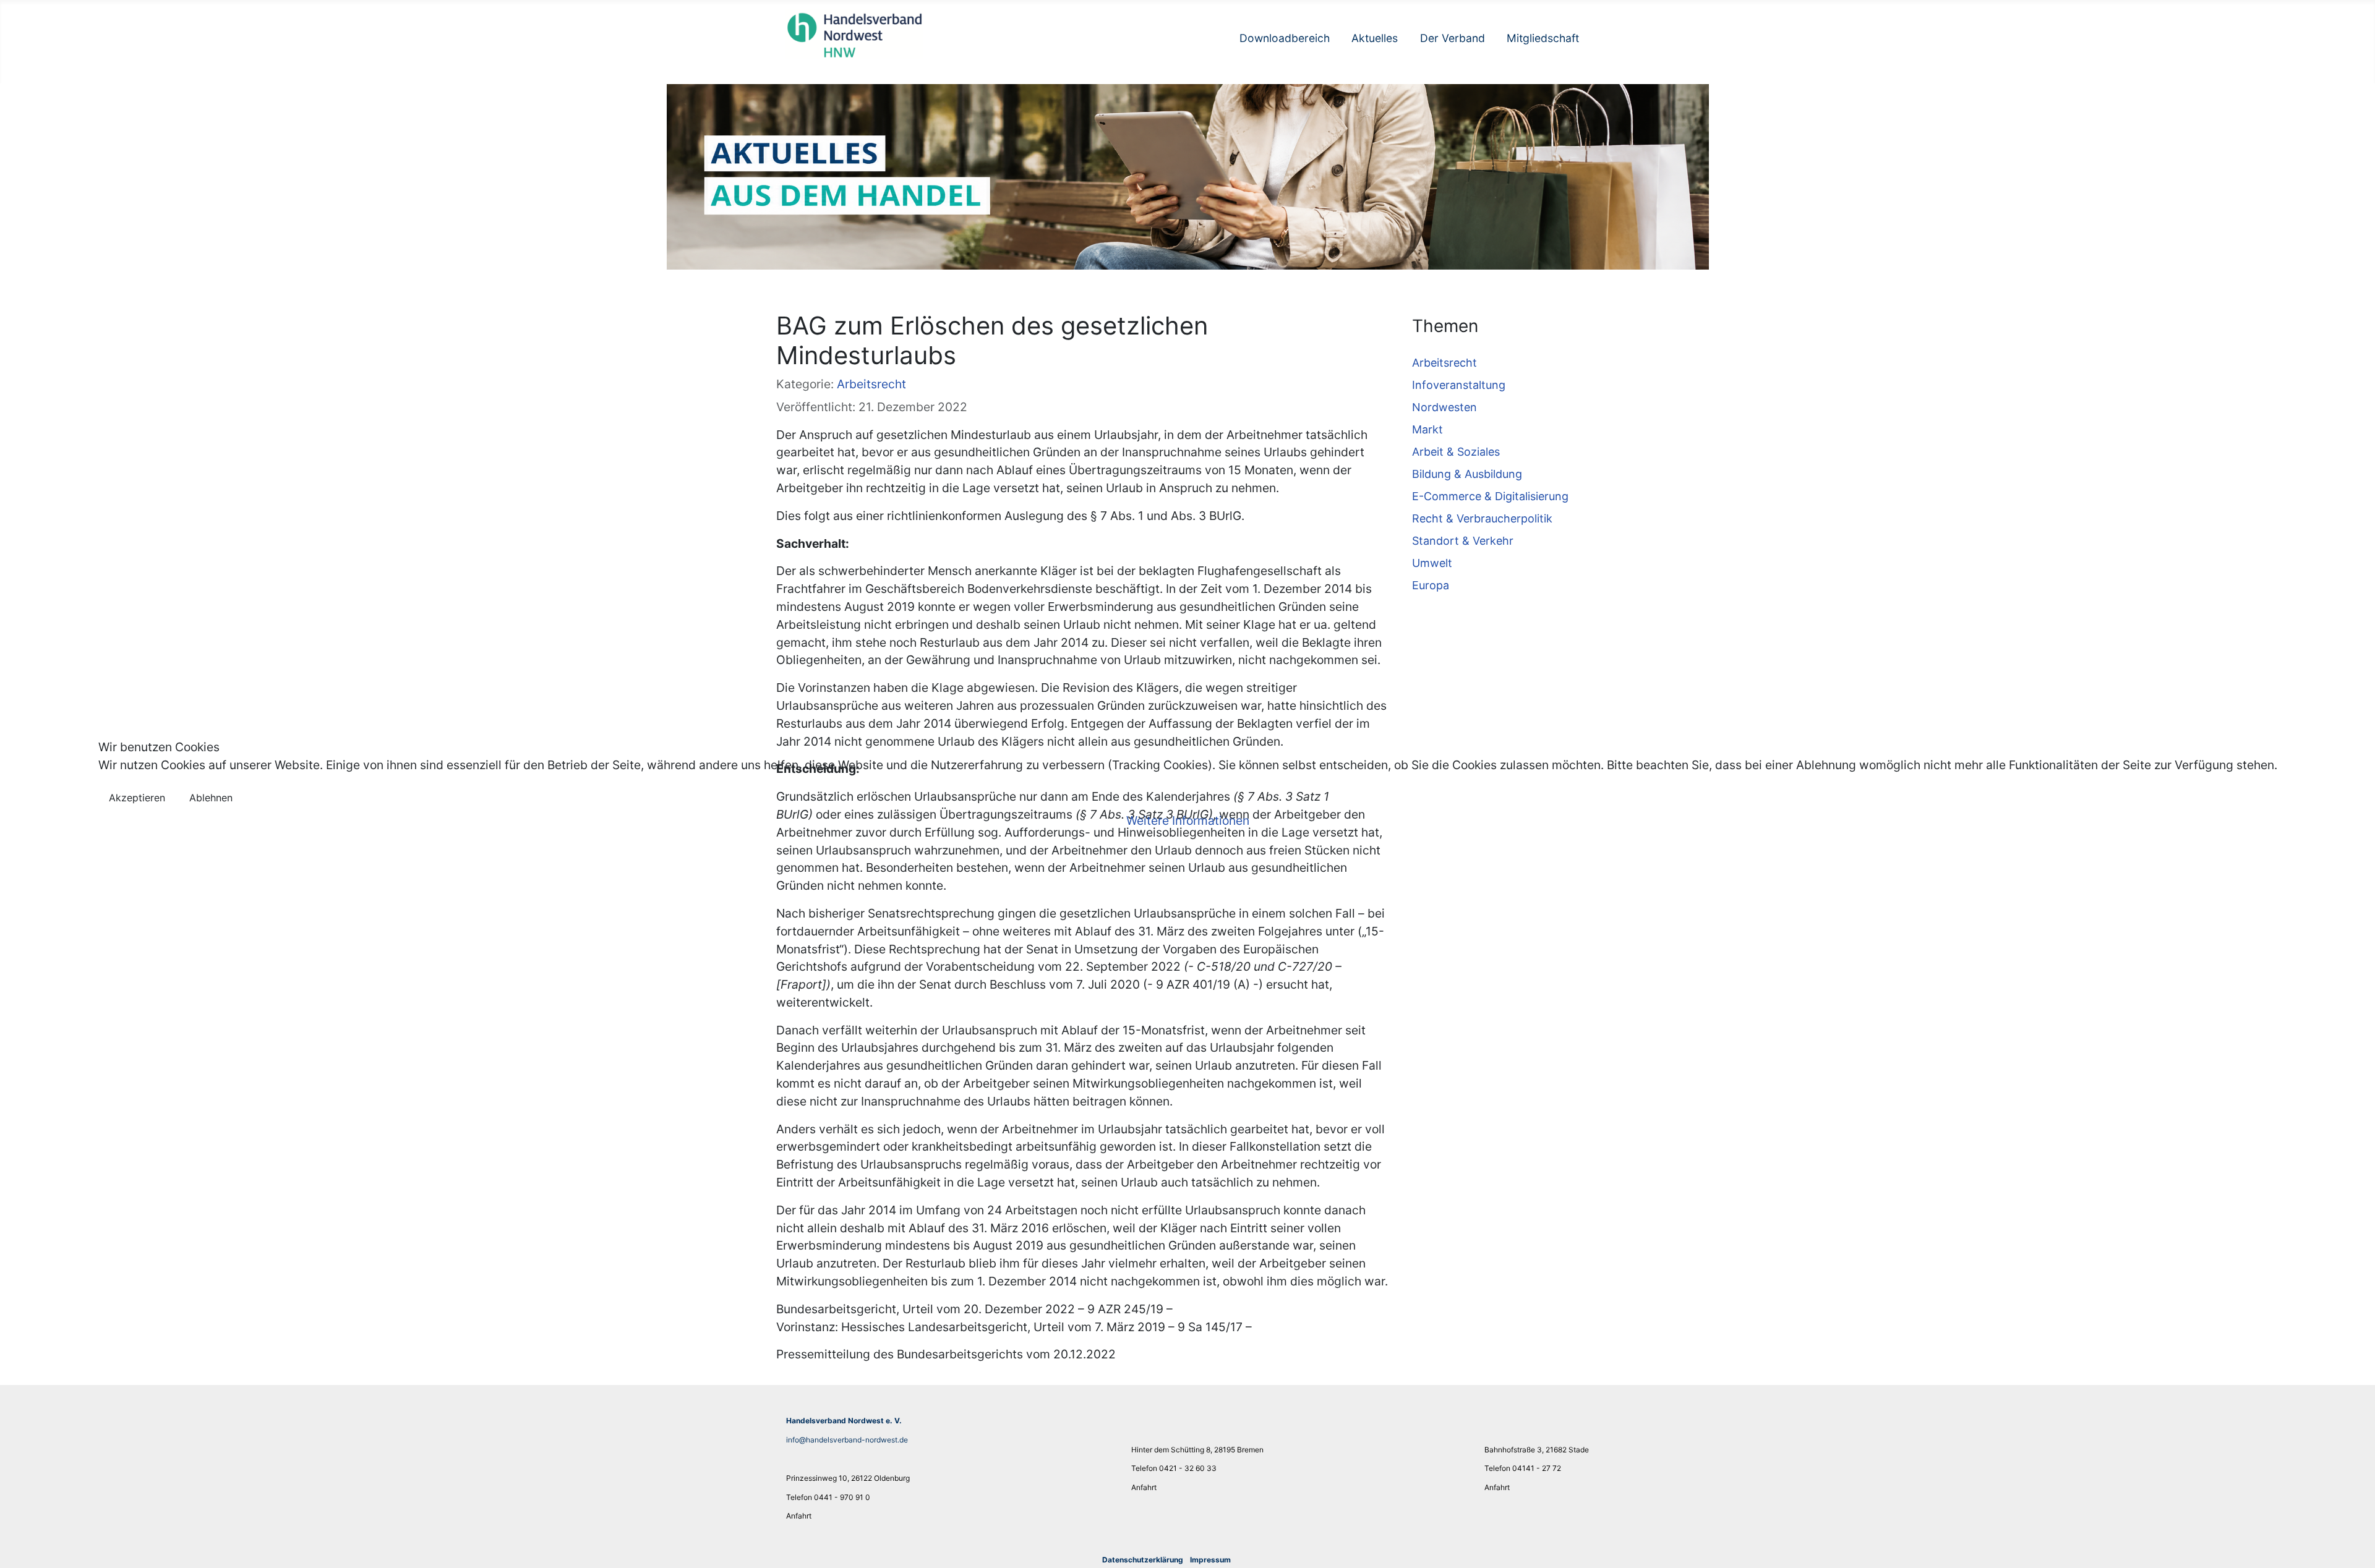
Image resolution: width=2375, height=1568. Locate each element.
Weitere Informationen (1188, 820)
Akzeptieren (137, 798)
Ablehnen (211, 798)
